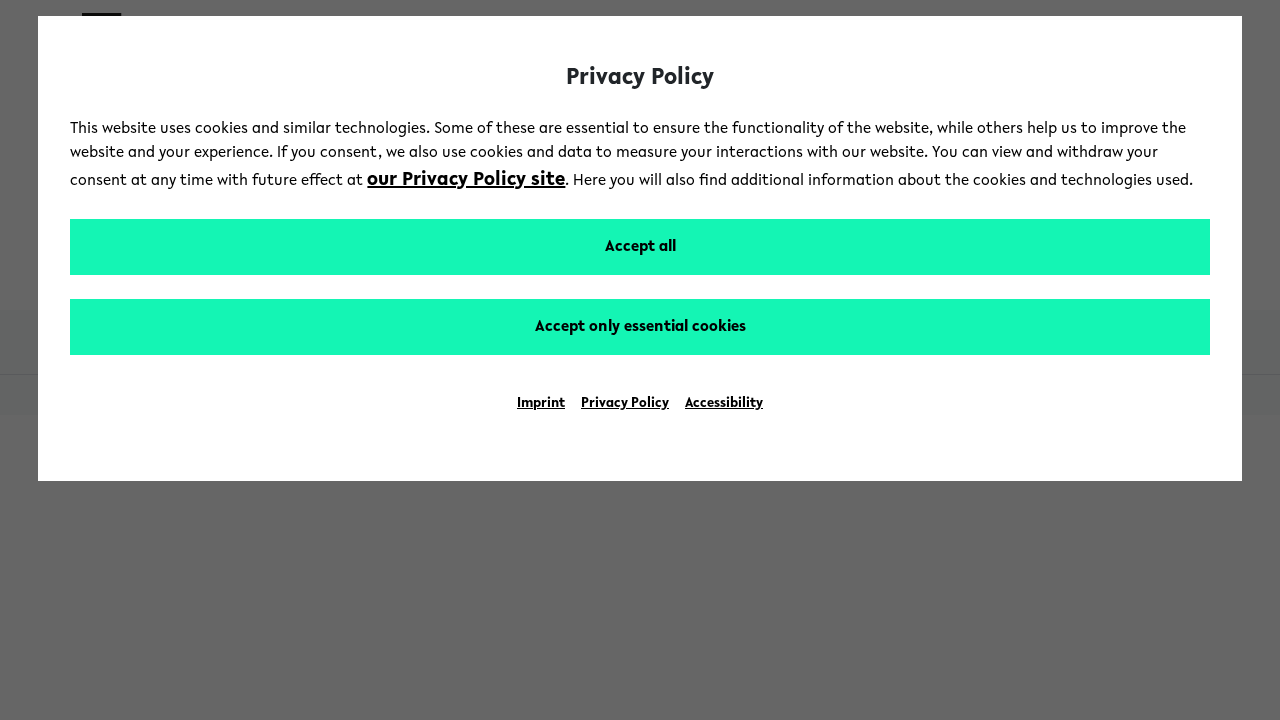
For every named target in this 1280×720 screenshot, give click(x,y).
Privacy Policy (625, 404)
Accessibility (724, 404)
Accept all (640, 247)
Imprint (541, 404)
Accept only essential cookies (640, 327)
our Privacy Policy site (466, 180)
